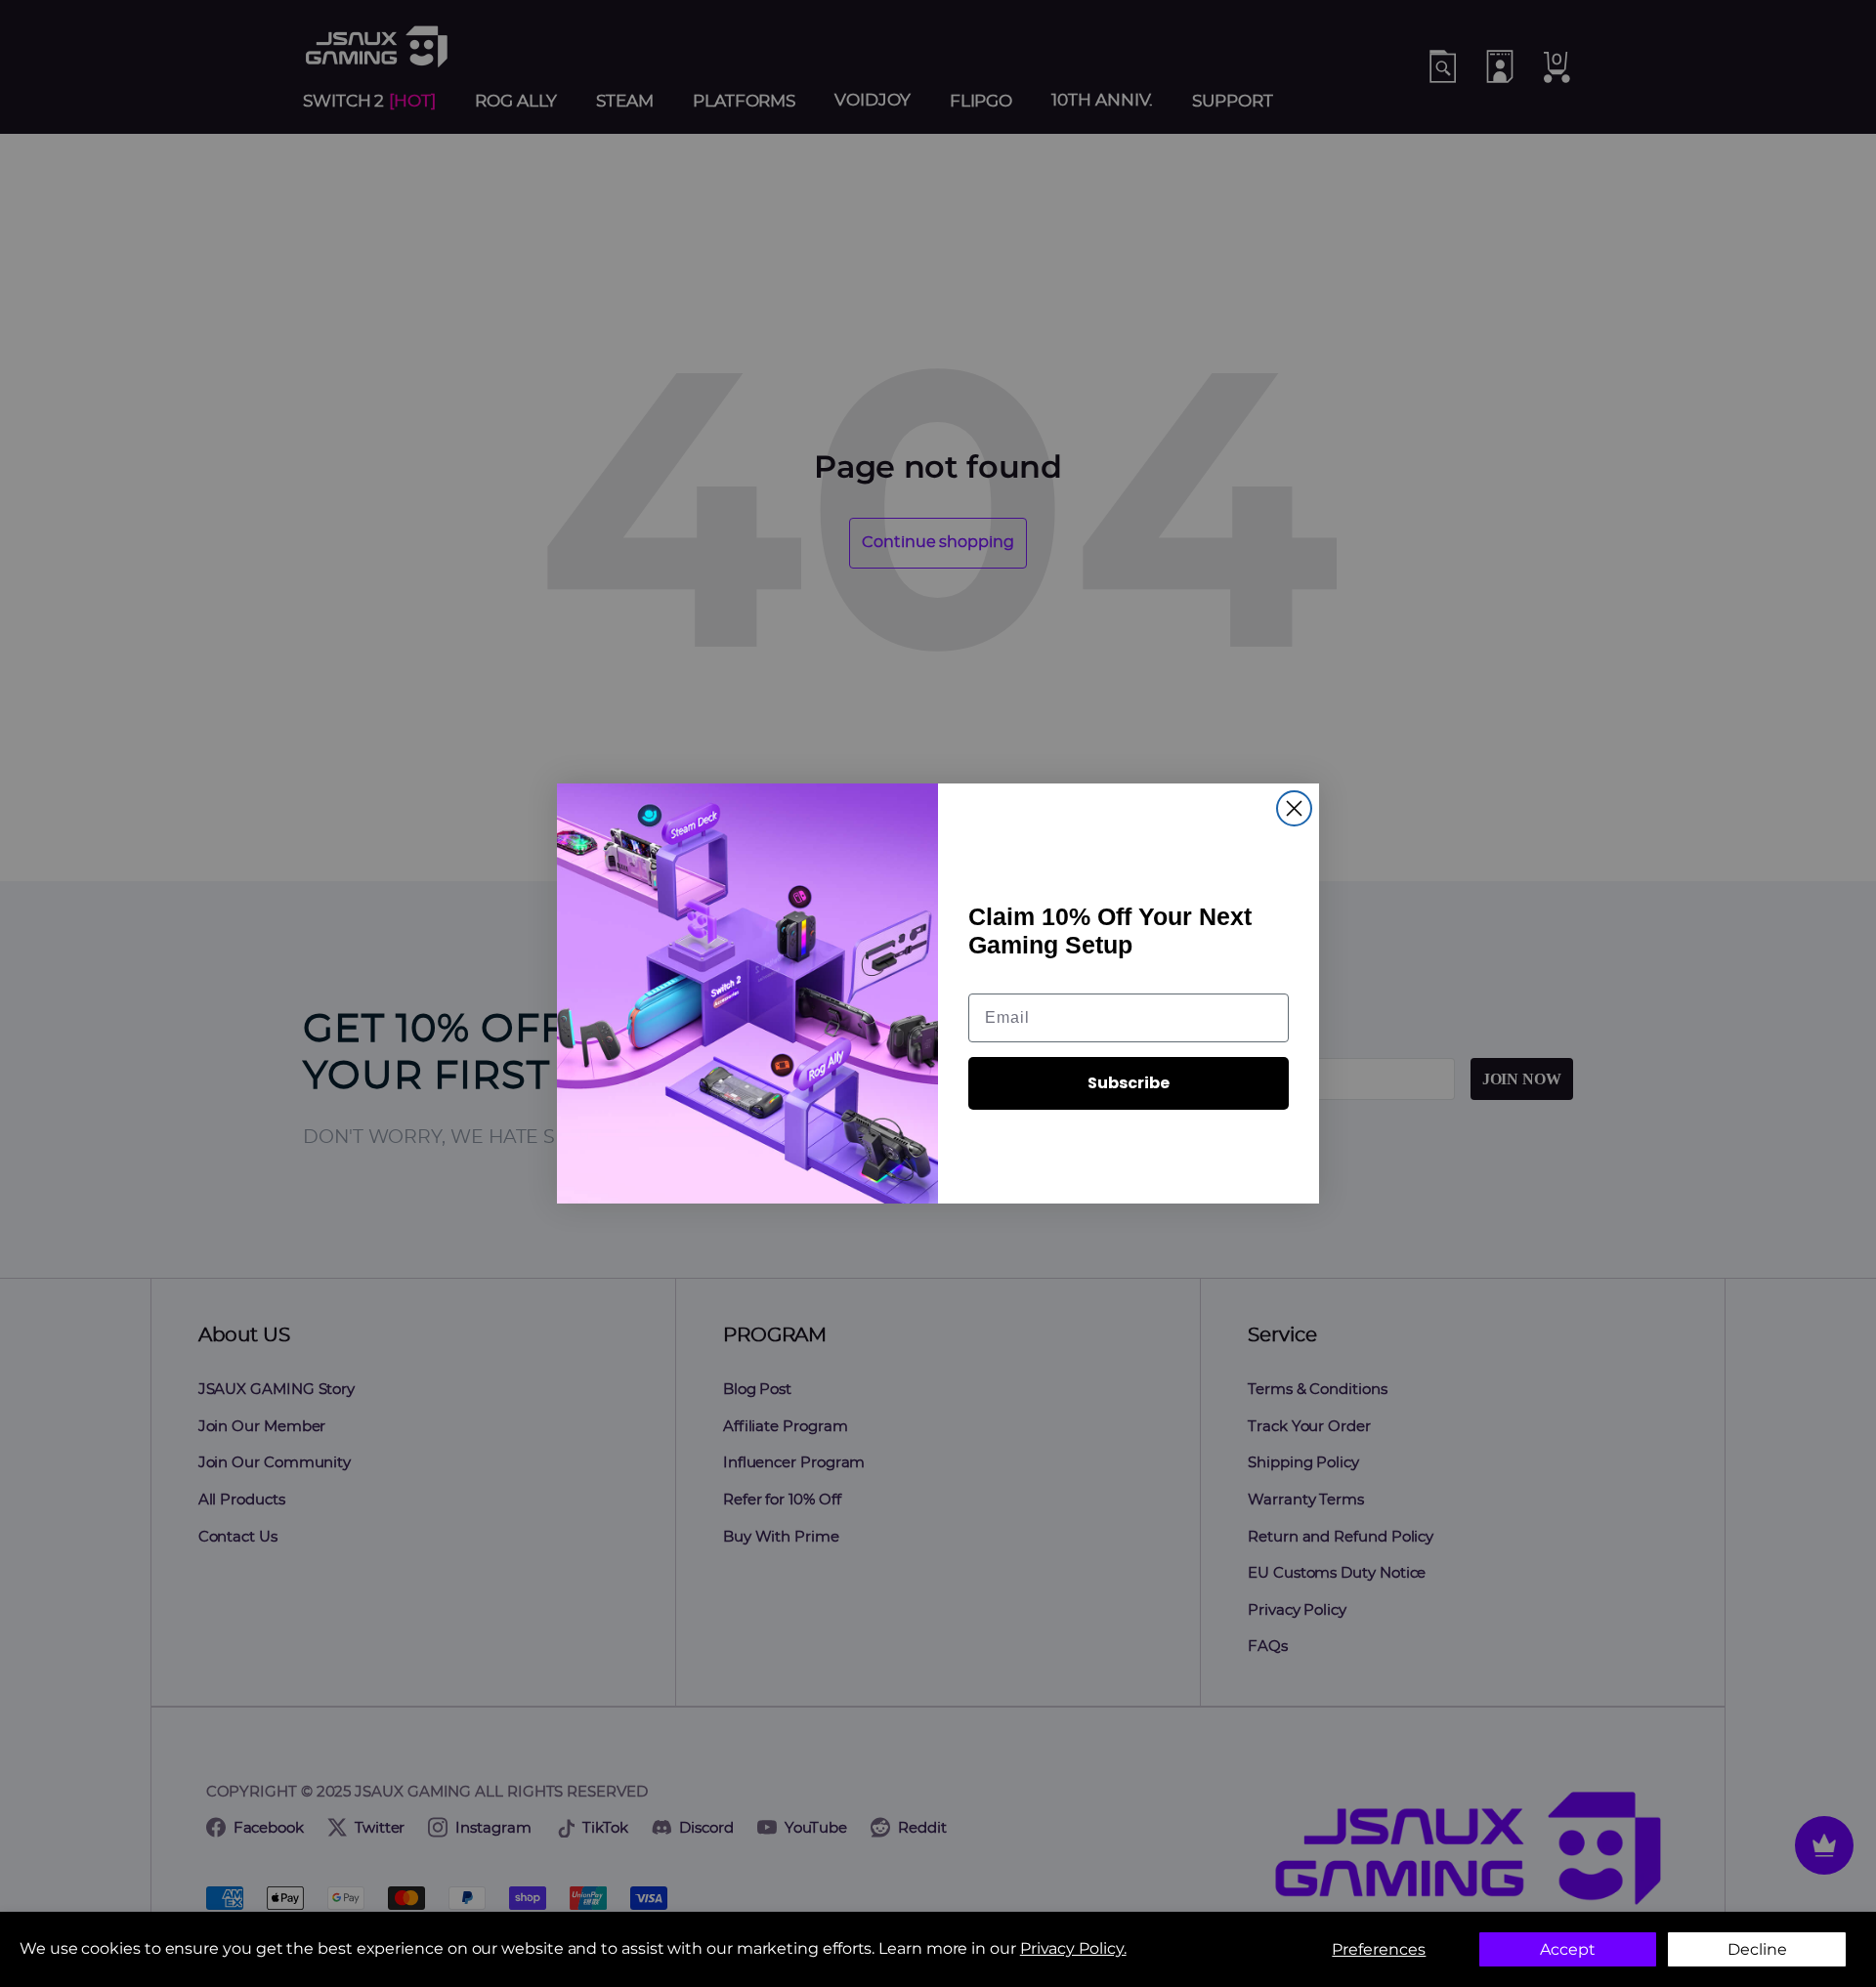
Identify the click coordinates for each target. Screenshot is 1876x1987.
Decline (1757, 1949)
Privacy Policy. (1073, 1948)
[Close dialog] (1294, 808)
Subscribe (1129, 1083)
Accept (1568, 1949)
